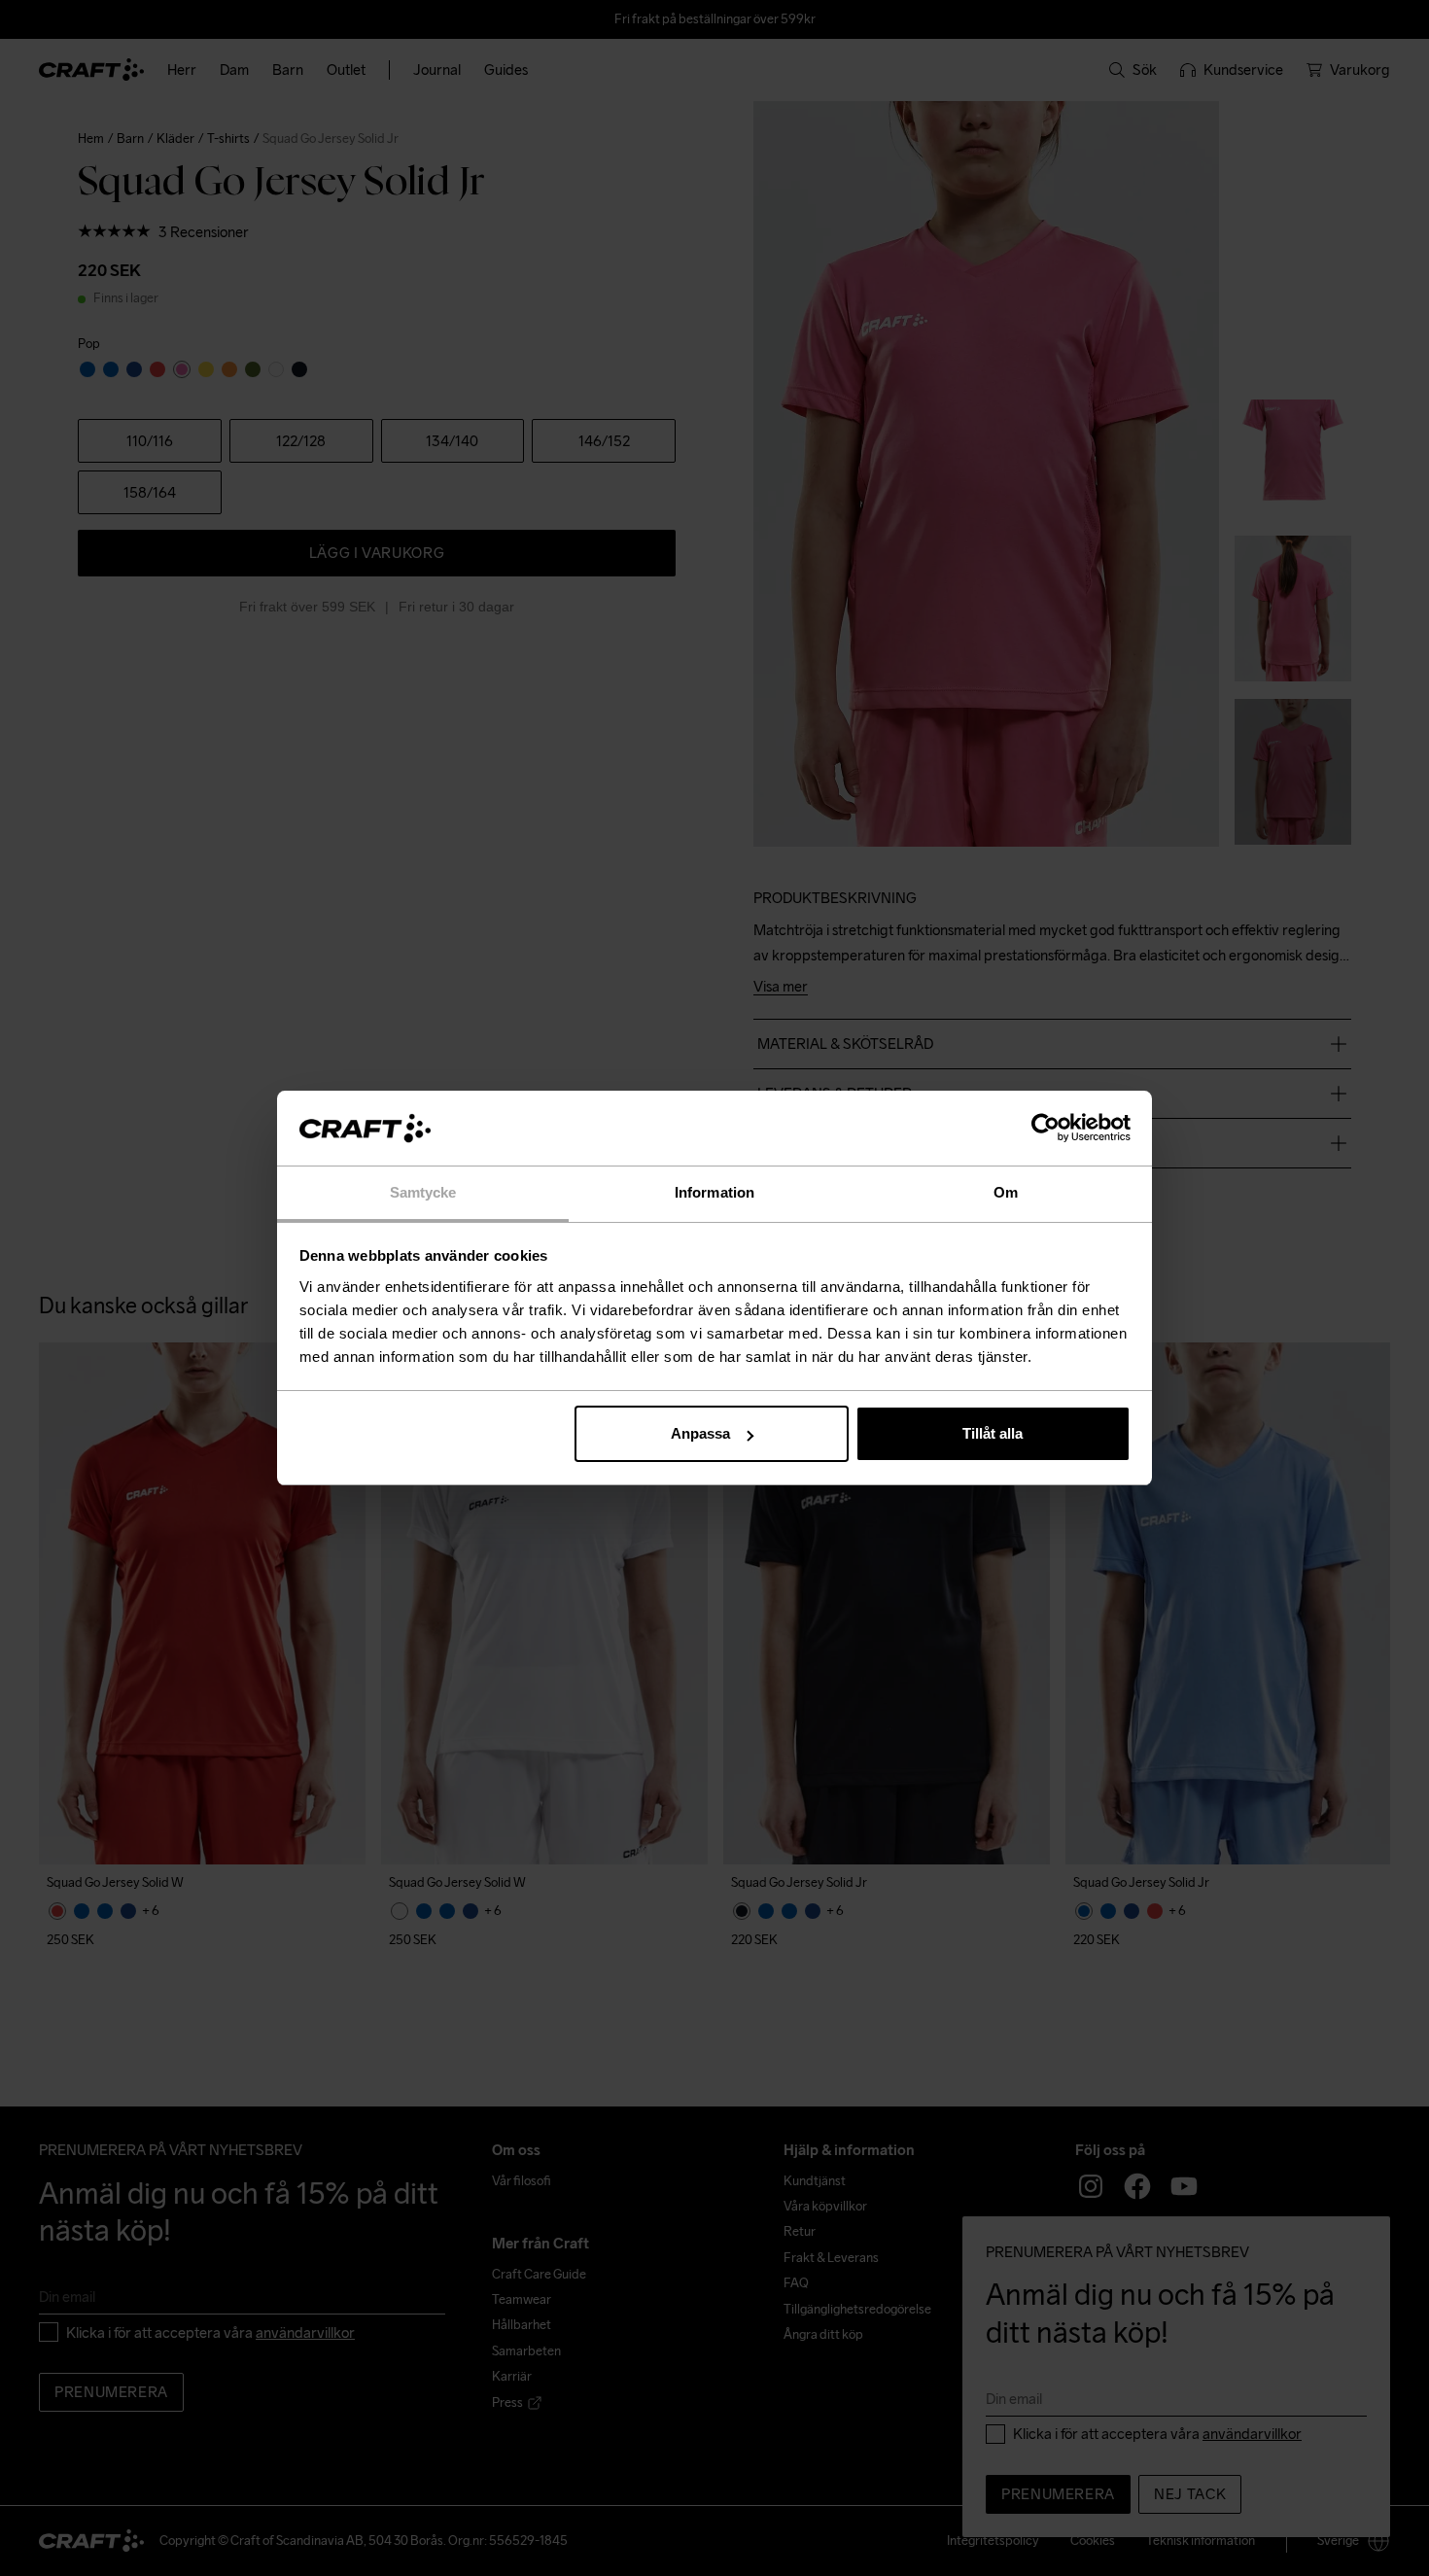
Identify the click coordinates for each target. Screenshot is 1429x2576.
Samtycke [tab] (423, 1192)
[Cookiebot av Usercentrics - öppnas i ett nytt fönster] (1046, 1129)
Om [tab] (1006, 1192)
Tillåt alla (993, 1433)
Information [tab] (714, 1192)
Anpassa (700, 1433)
